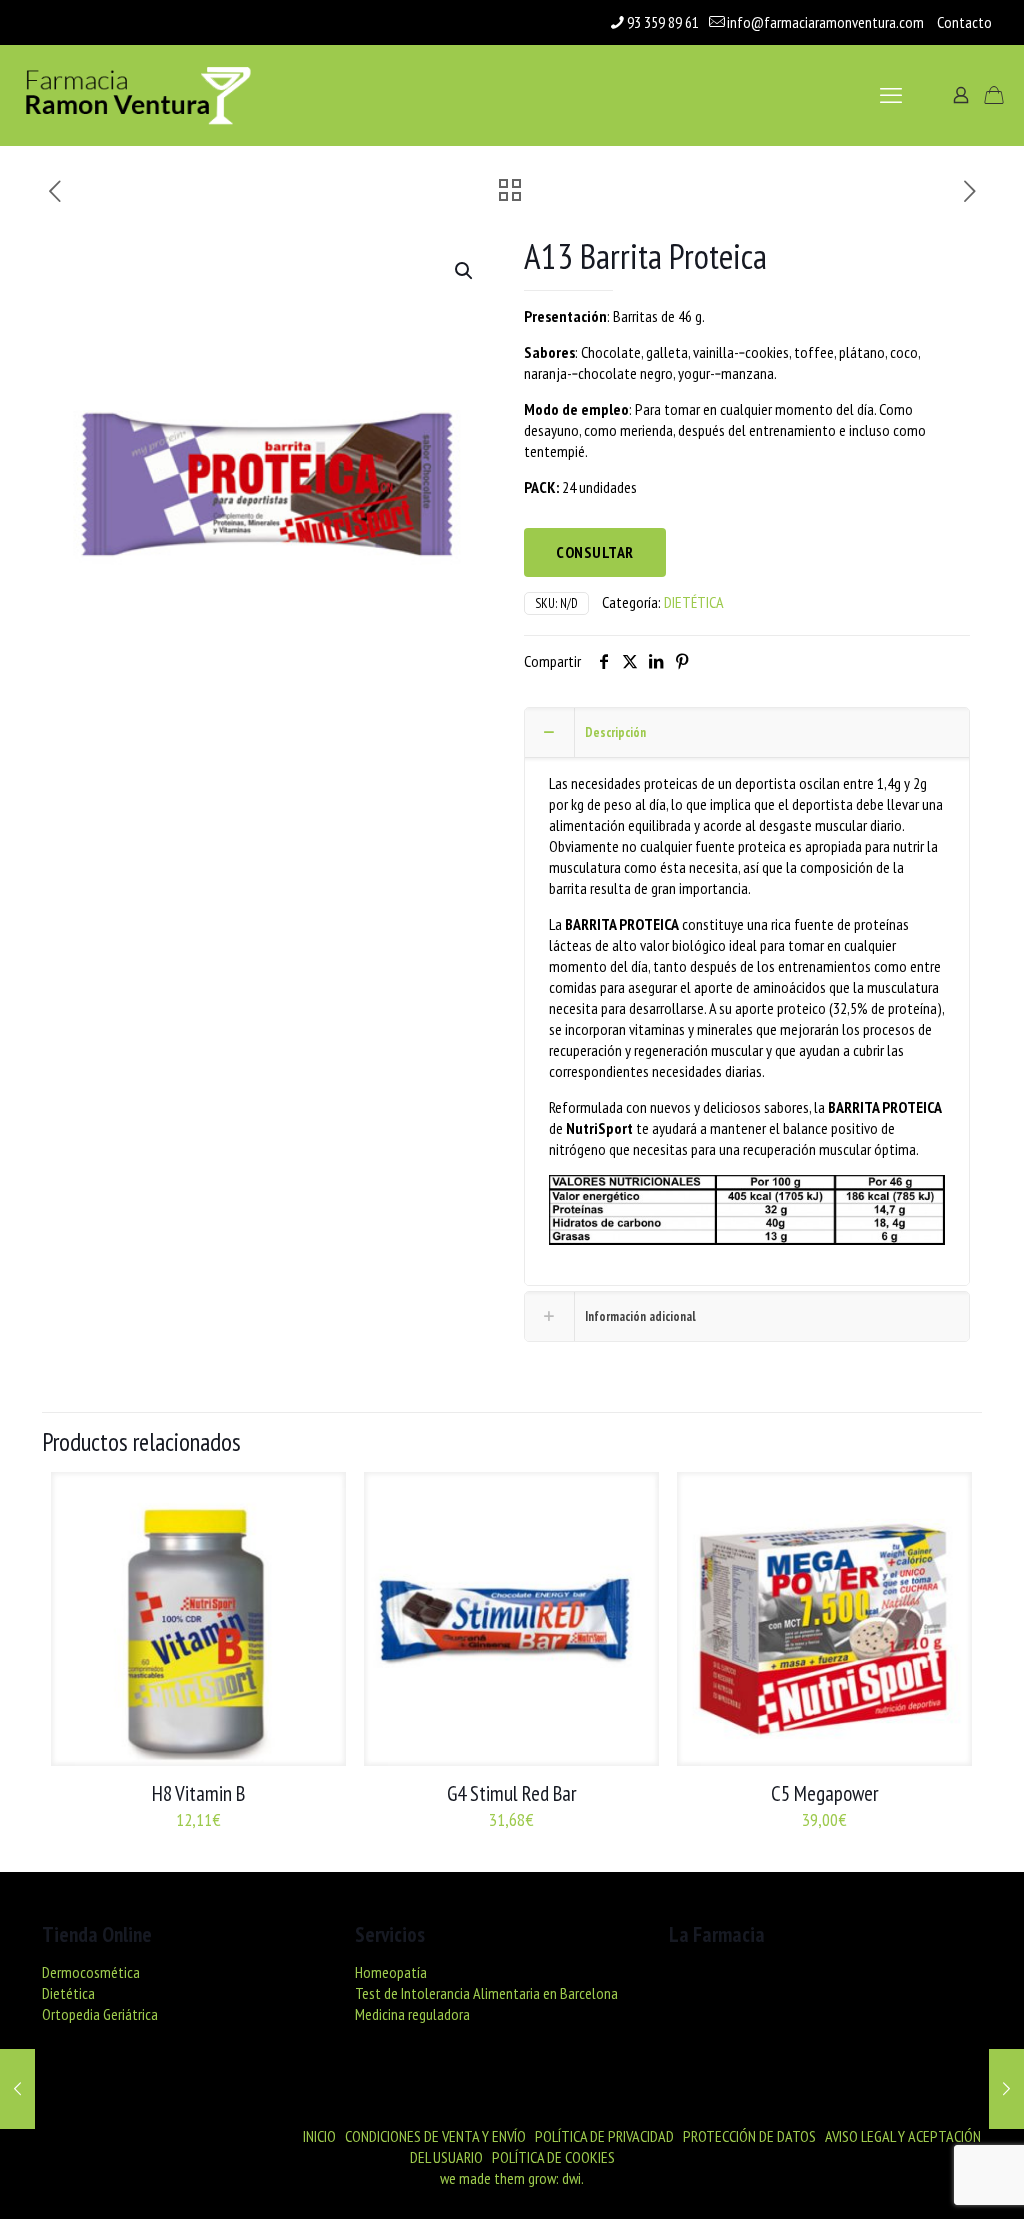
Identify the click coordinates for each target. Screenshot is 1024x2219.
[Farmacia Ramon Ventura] (137, 95)
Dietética (68, 1993)
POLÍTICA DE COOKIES (553, 2157)
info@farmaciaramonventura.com (825, 22)
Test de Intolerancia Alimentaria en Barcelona (486, 1993)
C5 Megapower (825, 1793)
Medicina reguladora (412, 2014)
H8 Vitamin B (198, 1793)
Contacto (964, 22)
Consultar (595, 552)
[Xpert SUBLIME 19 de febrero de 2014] (17, 2089)
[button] (465, 271)
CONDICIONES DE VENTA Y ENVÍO (435, 2136)
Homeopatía (391, 1972)
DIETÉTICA (694, 602)
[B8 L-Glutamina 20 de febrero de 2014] (1006, 2089)
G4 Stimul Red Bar (512, 1793)
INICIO (319, 2136)
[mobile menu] (891, 95)
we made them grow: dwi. (512, 2178)
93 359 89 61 (663, 22)
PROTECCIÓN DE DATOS (749, 2136)
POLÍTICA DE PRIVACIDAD (604, 2136)
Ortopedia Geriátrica (100, 2014)
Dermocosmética (91, 1972)
